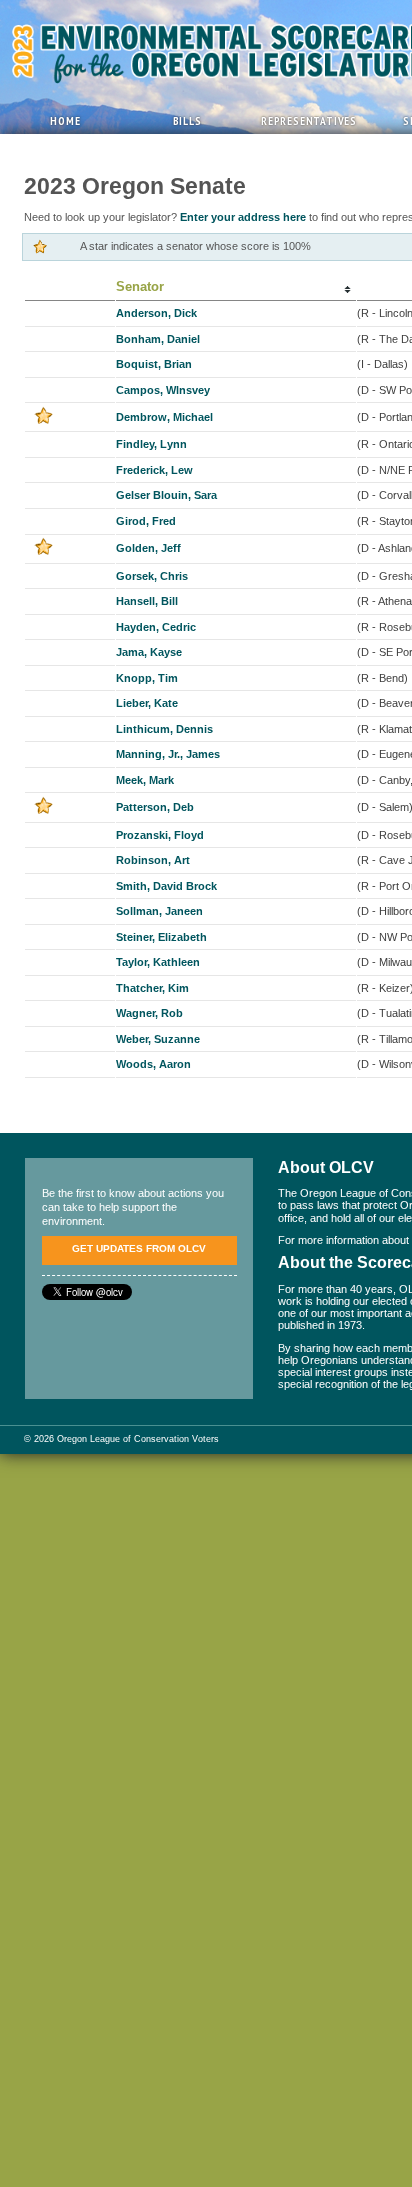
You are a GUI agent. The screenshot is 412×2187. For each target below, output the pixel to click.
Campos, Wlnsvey (163, 390)
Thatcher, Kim (152, 988)
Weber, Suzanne (158, 1039)
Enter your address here (243, 217)
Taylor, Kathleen (158, 962)
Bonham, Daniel (158, 339)
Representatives (309, 120)
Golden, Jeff (148, 548)
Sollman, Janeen (159, 911)
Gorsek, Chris (152, 576)
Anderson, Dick (156, 313)
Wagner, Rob (149, 1013)
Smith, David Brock (166, 886)
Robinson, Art (153, 860)
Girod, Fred (146, 521)
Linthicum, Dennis (164, 729)
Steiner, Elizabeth (161, 937)
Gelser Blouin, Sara (166, 495)
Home (65, 120)
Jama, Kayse (149, 652)
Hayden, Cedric (156, 627)
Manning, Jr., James (168, 754)
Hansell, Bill (147, 601)
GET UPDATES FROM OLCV (139, 1248)
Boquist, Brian (154, 364)
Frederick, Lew (154, 470)
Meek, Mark (145, 780)
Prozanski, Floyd (160, 835)
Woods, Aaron (153, 1064)
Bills (187, 120)
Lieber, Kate (147, 703)
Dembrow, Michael (164, 417)
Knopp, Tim (147, 678)
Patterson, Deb (155, 807)
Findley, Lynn (151, 444)
